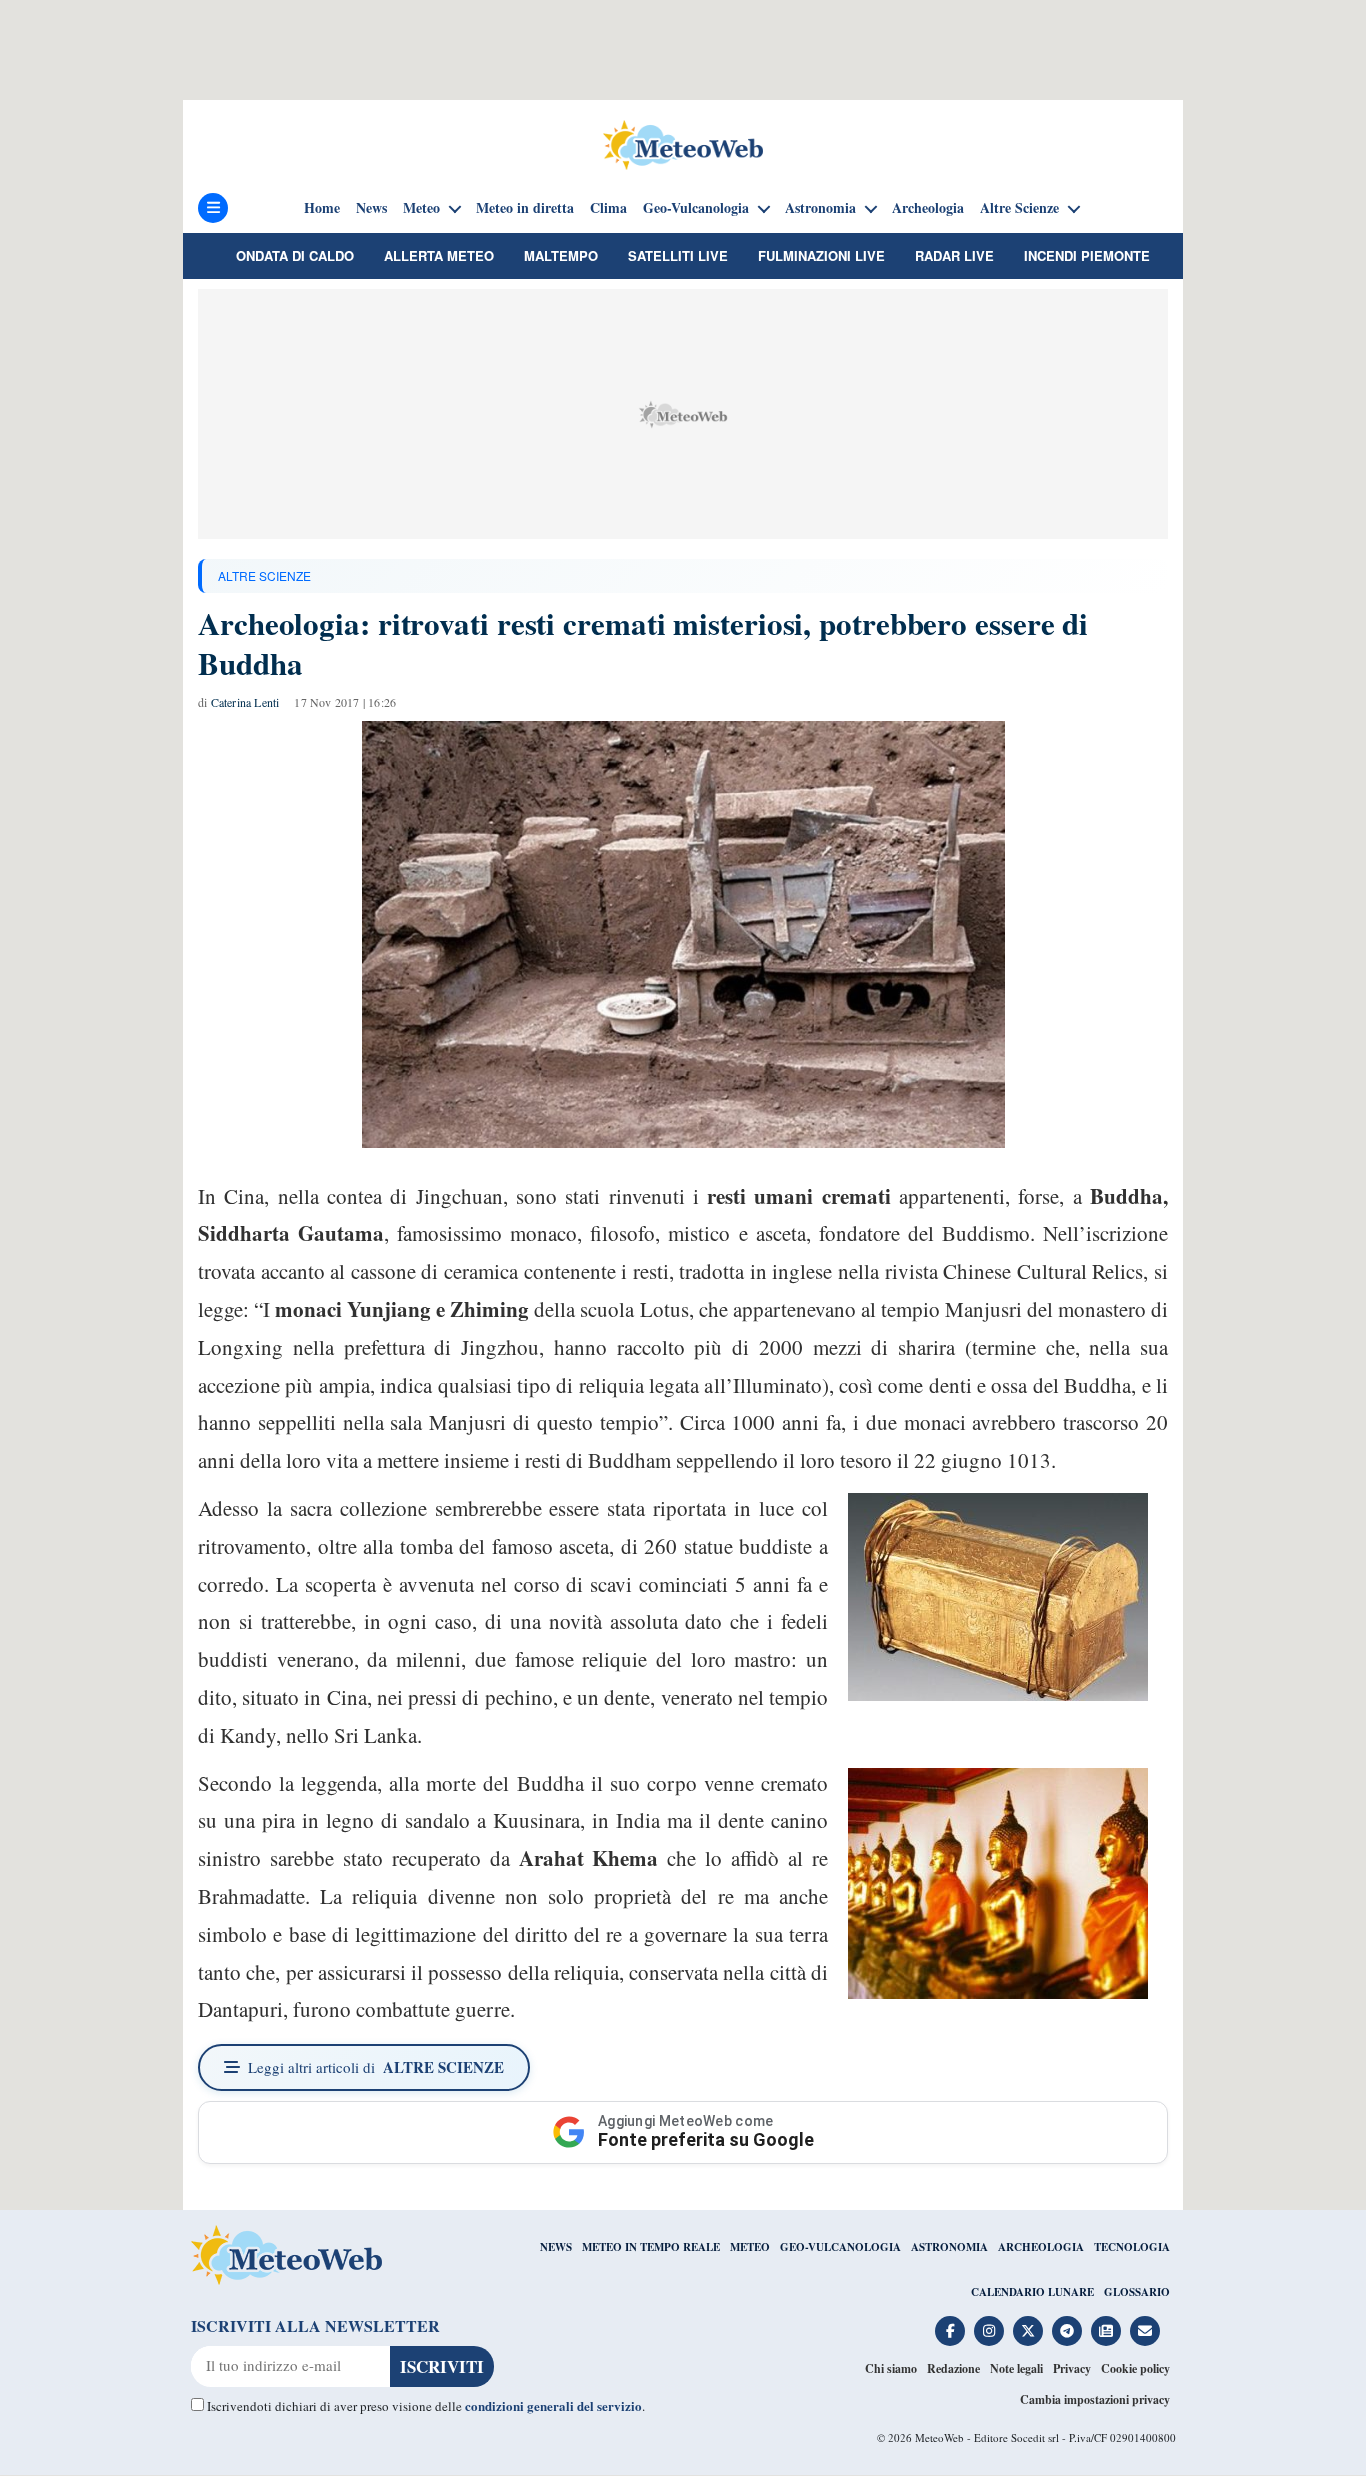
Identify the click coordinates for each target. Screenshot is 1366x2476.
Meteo (421, 208)
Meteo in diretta (525, 208)
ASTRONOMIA (949, 2247)
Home (322, 208)
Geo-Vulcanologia (696, 208)
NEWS (556, 2247)
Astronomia (820, 208)
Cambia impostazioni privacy (1095, 2399)
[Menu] (213, 208)
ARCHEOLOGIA (1041, 2247)
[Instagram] (989, 2331)
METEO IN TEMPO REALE (651, 2247)
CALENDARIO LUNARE (1032, 2292)
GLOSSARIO (1137, 2292)
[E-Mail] (1145, 2331)
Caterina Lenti (245, 702)
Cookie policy (1135, 2368)
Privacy (1072, 2368)
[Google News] (1106, 2331)
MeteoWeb (939, 2437)
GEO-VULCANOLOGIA (840, 2247)
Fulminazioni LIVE (821, 255)
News (371, 208)
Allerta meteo (439, 255)
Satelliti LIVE (678, 255)
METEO (750, 2247)
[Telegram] (1067, 2331)
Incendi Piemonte (1087, 255)
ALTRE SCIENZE (264, 575)
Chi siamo (891, 2368)
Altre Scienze (1019, 208)
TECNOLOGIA (1132, 2247)
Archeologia (928, 208)
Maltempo (561, 255)
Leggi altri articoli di (376, 2067)
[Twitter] (1028, 2331)
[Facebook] (950, 2331)
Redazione (953, 2368)
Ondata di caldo (295, 255)
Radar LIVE (954, 255)
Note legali (1016, 2368)
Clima (608, 208)
